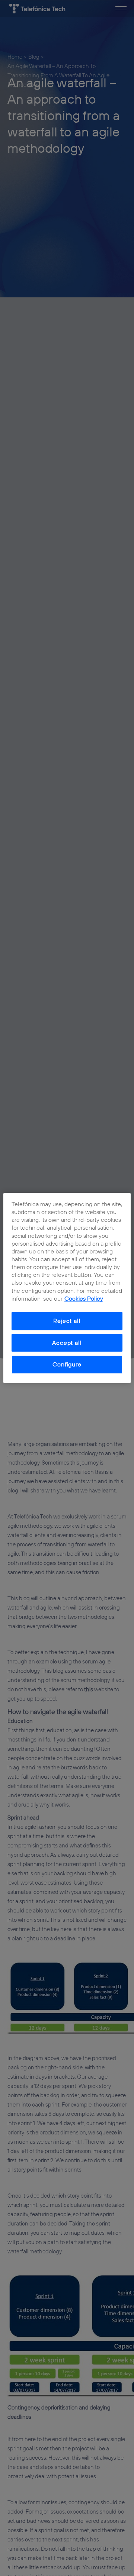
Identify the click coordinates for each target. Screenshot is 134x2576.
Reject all (67, 1321)
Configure (67, 1365)
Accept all (67, 1343)
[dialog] (67, 1288)
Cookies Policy (84, 1298)
